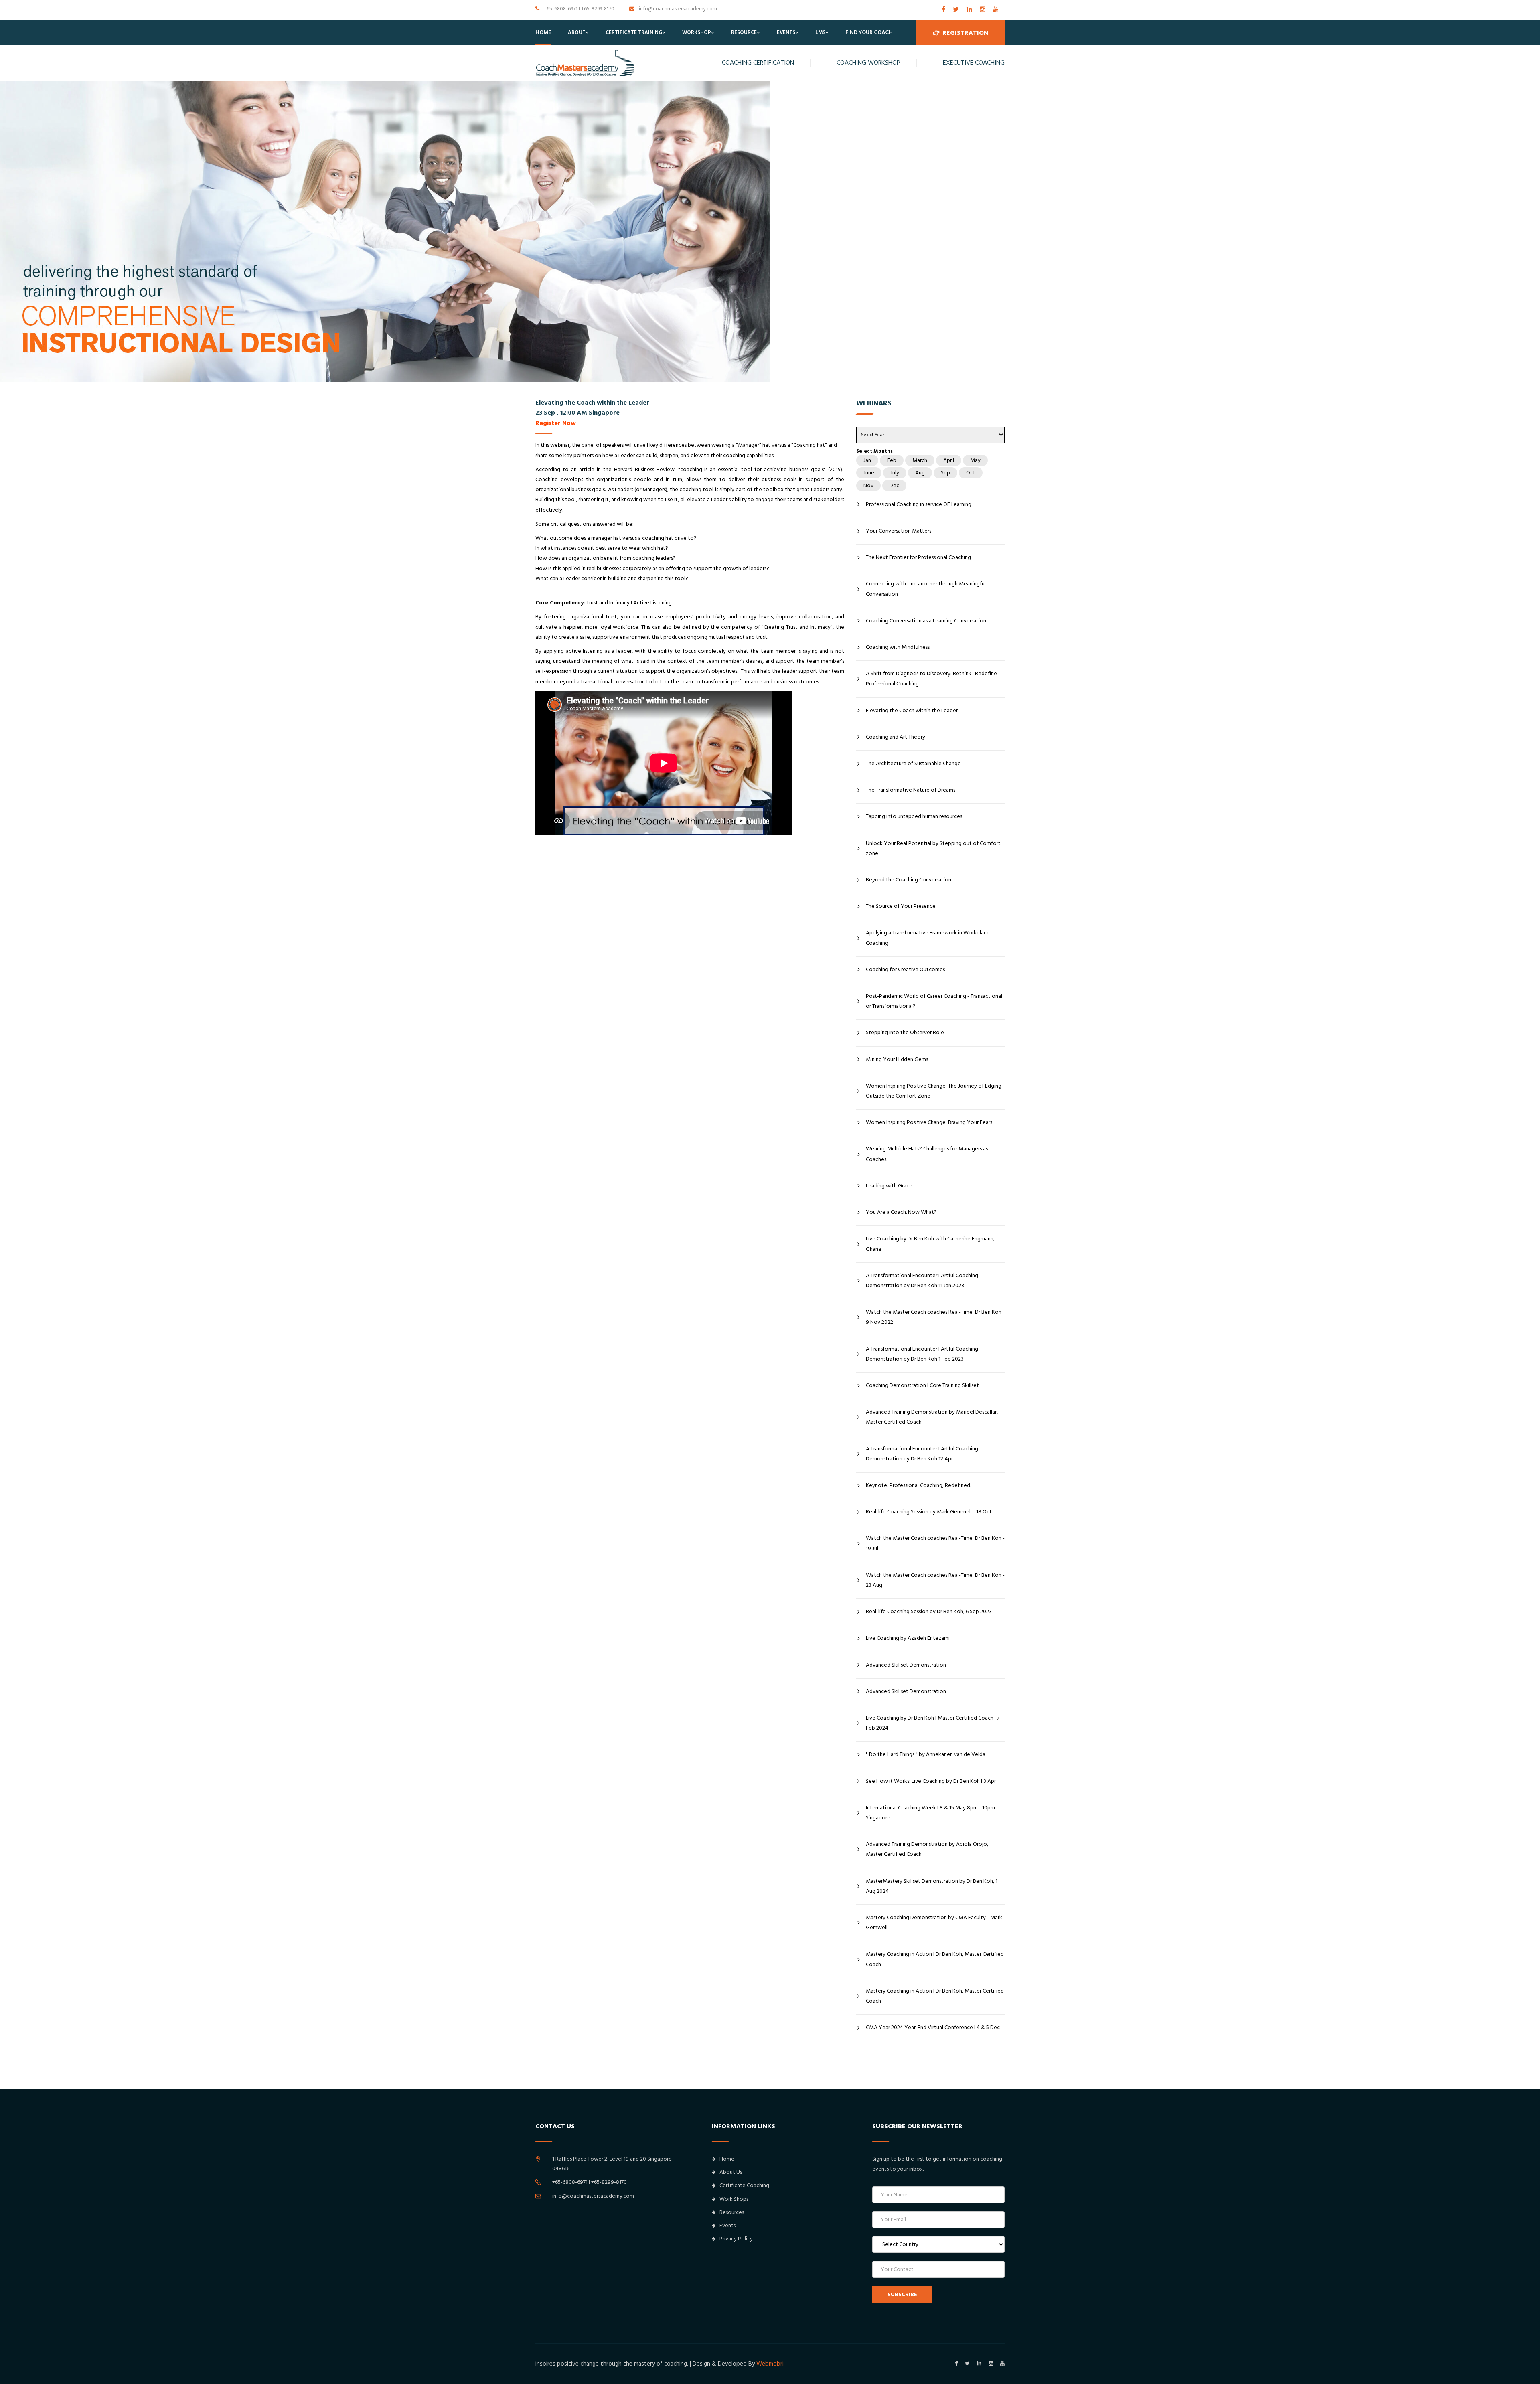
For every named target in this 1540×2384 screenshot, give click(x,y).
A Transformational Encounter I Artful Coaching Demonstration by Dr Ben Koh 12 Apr (922, 1454)
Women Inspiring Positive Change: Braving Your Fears (929, 1122)
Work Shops (734, 2199)
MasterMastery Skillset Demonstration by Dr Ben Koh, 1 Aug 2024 (932, 1886)
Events (786, 32)
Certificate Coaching (744, 2186)
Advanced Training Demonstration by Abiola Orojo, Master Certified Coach (927, 1849)
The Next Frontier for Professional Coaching (918, 557)
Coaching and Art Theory (896, 737)
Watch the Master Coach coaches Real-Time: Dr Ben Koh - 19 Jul (935, 1543)
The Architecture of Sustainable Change (913, 764)
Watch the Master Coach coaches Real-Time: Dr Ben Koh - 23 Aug (935, 1580)
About (577, 32)
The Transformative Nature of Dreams (911, 790)
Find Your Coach (869, 32)
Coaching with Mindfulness (898, 647)
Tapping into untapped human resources (914, 816)
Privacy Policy (736, 2239)
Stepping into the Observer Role (905, 1033)
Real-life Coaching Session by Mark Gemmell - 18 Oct (929, 1512)
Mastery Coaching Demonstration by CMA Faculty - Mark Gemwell (934, 1923)
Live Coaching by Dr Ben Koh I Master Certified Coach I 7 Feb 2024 (933, 1723)
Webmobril (771, 2364)
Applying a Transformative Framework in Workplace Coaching (928, 938)
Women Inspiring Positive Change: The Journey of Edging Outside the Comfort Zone (934, 1091)
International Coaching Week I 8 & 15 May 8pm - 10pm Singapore (930, 1813)
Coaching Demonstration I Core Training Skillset (922, 1385)
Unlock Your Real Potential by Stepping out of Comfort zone (933, 848)
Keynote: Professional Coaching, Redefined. (918, 1485)
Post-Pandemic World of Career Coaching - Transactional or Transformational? (934, 1001)
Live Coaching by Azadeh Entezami (908, 1638)
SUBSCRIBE (902, 2295)
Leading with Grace (889, 1186)
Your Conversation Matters (899, 531)
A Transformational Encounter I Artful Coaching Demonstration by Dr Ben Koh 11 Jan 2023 (922, 1281)
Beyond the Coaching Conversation (909, 880)
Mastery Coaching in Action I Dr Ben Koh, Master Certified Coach (935, 1959)
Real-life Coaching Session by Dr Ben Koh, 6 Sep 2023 (929, 1612)
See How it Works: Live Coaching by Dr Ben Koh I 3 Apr (931, 1781)
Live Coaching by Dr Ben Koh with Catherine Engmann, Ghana (930, 1244)
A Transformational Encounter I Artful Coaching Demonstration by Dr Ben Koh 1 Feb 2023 (922, 1354)
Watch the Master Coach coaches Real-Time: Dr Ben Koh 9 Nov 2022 (934, 1317)
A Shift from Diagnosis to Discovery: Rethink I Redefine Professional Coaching (931, 679)
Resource (744, 32)
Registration (965, 33)
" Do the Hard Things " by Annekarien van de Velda (926, 1754)
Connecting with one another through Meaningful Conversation (926, 589)
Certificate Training (634, 32)
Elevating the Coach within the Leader (912, 711)
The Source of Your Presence (901, 906)
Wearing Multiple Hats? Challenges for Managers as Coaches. (927, 1154)
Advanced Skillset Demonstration (906, 1665)
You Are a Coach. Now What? (901, 1212)
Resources (732, 2212)
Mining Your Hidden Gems (897, 1059)
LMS (820, 32)
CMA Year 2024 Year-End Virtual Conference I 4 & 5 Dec (933, 2028)
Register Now (556, 423)
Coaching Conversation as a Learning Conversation (926, 621)
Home (543, 32)
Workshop (697, 32)
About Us (731, 2172)
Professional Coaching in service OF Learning (919, 504)
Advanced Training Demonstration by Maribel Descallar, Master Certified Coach (932, 1417)
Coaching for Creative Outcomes (905, 970)
